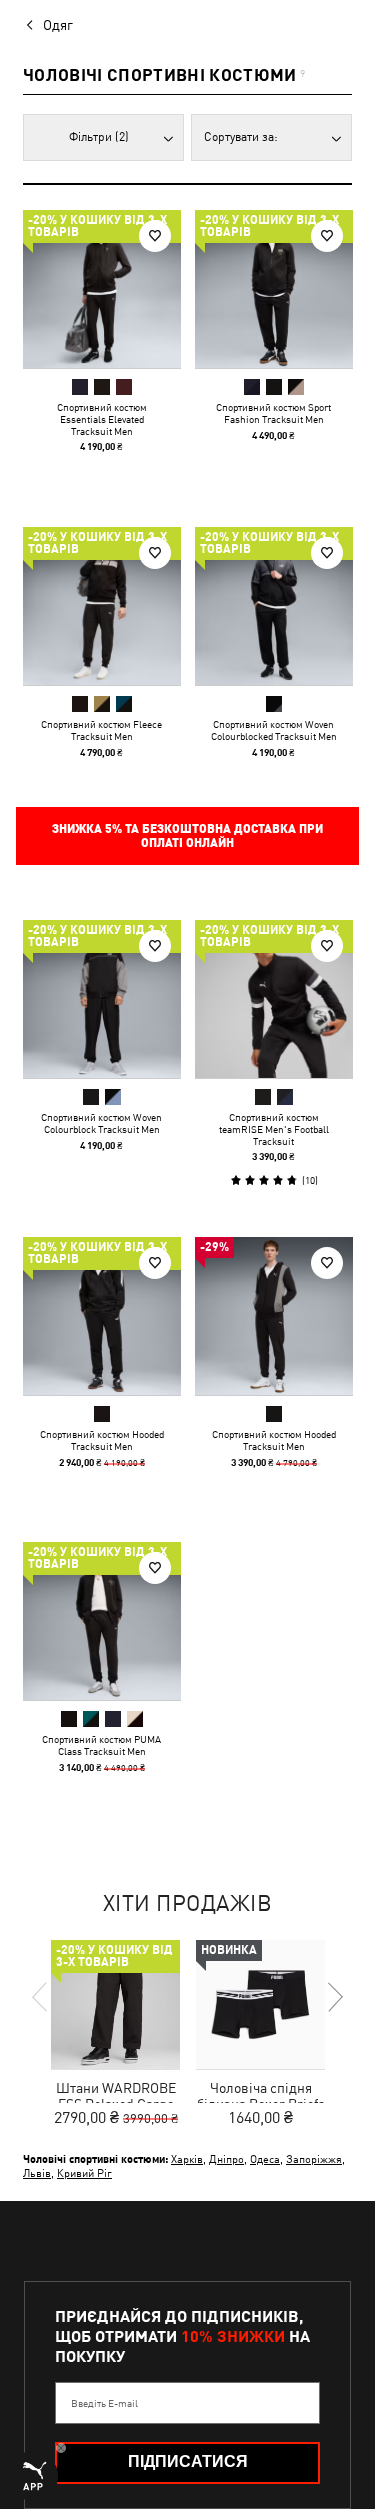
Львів (37, 2172)
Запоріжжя (314, 2158)
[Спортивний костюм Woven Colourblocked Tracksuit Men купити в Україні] (274, 606)
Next (334, 1997)
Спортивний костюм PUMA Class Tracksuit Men (101, 1745)
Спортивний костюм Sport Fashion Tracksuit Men (273, 413)
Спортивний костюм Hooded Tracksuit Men (102, 1439)
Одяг (58, 25)
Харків (187, 2158)
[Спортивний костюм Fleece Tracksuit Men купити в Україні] (102, 606)
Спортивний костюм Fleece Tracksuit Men (101, 729)
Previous (41, 1997)
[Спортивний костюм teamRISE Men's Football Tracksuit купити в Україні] (274, 999)
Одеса (265, 2158)
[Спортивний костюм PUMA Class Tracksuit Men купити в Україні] (102, 1621)
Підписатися (188, 2461)
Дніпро (226, 2158)
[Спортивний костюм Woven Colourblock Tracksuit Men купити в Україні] (102, 999)
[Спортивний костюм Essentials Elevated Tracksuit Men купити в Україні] (102, 289)
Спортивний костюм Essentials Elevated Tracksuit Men (102, 419)
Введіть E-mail (104, 2403)
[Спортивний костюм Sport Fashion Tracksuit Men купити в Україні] (274, 289)
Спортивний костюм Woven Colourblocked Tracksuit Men (273, 729)
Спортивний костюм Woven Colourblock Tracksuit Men (101, 1123)
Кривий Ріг (84, 2172)
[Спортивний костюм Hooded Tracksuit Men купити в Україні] (102, 1316)
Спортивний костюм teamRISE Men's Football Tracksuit (273, 1129)
